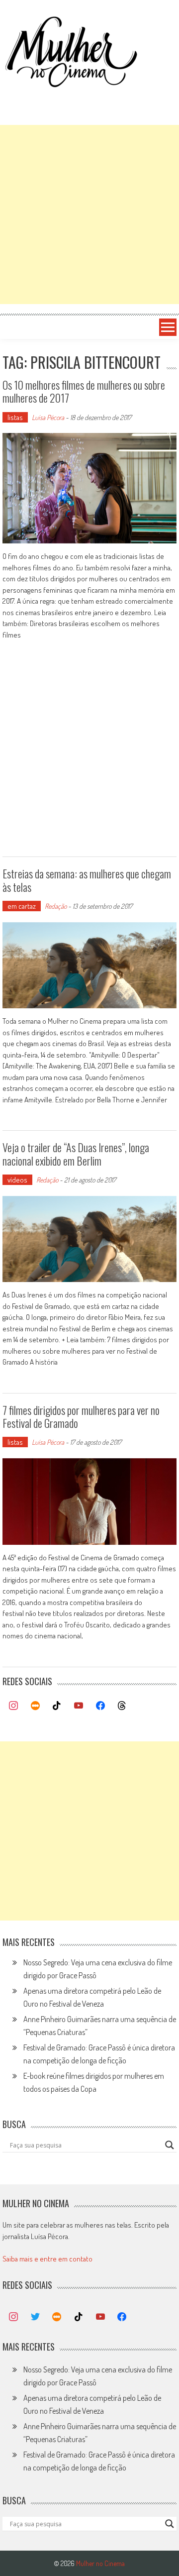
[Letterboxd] (35, 1706)
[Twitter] (35, 2317)
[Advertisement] (89, 215)
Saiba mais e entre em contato (47, 2259)
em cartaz (22, 906)
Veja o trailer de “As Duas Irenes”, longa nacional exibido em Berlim (76, 1154)
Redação (56, 906)
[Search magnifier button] (170, 2145)
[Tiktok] (57, 1706)
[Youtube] (79, 1706)
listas (15, 417)
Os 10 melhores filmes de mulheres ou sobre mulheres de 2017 (84, 391)
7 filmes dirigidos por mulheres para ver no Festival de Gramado (81, 1416)
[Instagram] (13, 1706)
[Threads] (122, 1706)
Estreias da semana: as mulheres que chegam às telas (87, 880)
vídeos (17, 1180)
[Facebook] (100, 1706)
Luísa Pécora (48, 417)
